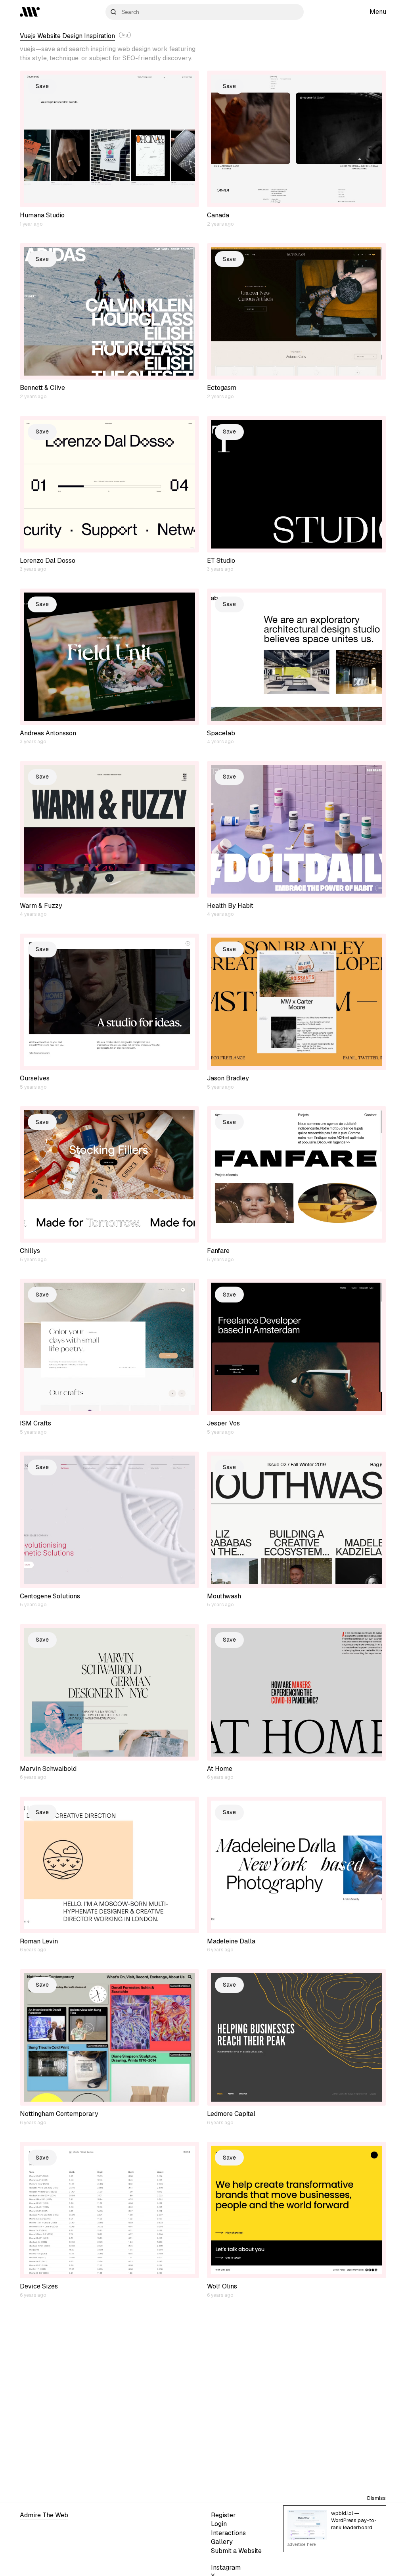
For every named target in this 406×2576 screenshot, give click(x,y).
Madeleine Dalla (231, 1941)
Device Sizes (39, 2286)
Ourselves (35, 1078)
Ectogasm (222, 388)
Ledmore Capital (231, 2114)
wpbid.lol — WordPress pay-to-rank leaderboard (354, 2520)
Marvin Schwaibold (48, 1769)
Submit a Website (236, 2551)
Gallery (222, 2542)
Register (223, 2515)
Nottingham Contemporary (59, 2114)
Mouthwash (224, 1596)
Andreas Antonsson (48, 733)
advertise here (302, 2544)
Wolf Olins (222, 2286)
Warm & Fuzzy (41, 906)
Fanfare (218, 1251)
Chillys (30, 1251)
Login (219, 2524)
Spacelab (221, 733)
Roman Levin (39, 1941)
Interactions (228, 2533)
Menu (378, 12)
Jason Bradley (228, 1078)
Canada (218, 215)
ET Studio (221, 561)
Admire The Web (44, 2515)
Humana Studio (42, 215)
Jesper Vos (223, 1423)
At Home (220, 1769)
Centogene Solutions (50, 1596)
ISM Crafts (35, 1423)
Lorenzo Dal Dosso (48, 561)
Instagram (226, 2567)
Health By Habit (230, 906)
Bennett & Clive (42, 388)
